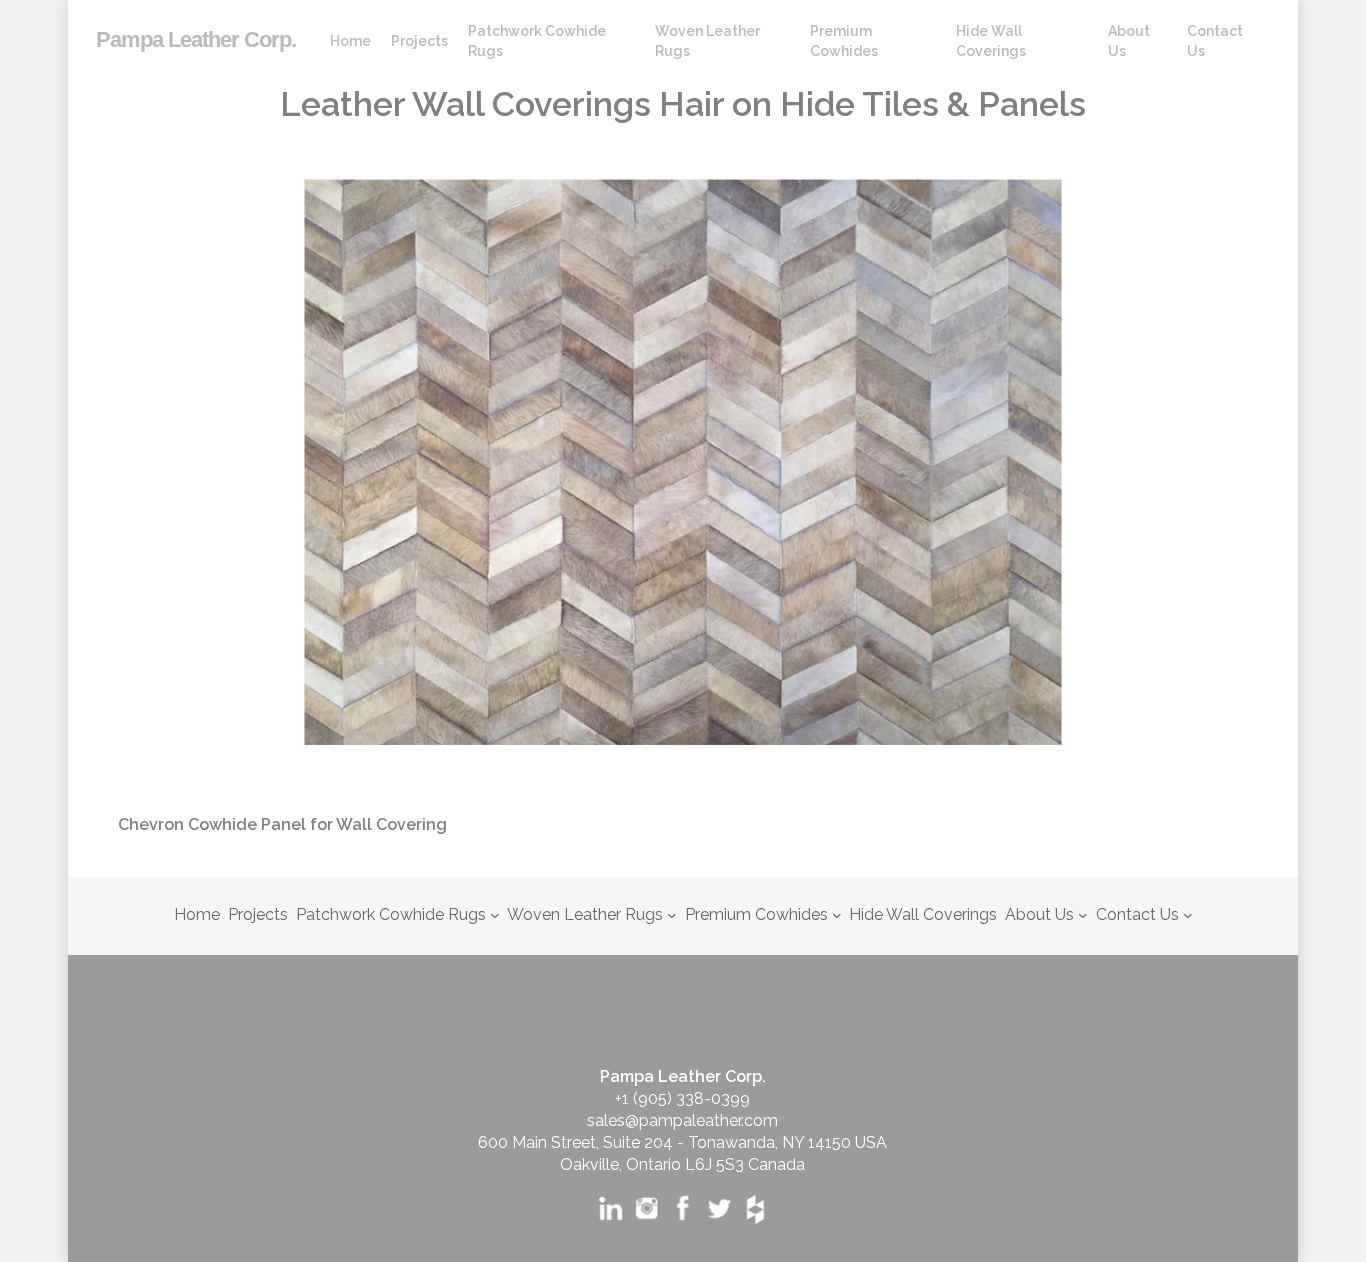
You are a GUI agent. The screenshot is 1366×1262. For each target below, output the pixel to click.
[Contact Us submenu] (1188, 915)
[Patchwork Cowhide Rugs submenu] (495, 915)
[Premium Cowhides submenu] (837, 915)
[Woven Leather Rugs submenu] (672, 915)
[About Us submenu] (1083, 915)
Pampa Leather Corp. (196, 40)
